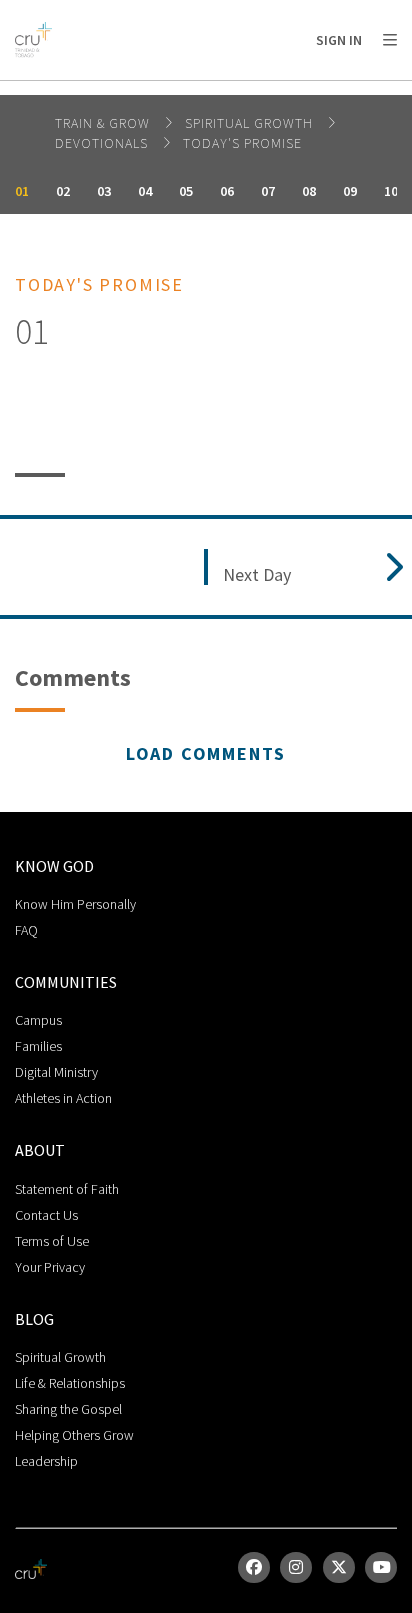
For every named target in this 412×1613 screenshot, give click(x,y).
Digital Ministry (56, 1072)
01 (22, 191)
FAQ (26, 930)
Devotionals (103, 143)
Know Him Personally (75, 904)
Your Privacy (50, 1267)
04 (145, 191)
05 (186, 191)
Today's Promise (242, 143)
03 (104, 191)
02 (63, 191)
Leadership (46, 1461)
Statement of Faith (67, 1189)
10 (391, 191)
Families (38, 1046)
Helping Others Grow (74, 1435)
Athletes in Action (63, 1098)
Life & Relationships (70, 1383)
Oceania (174, 90)
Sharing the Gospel (68, 1409)
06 (227, 191)
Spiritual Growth (251, 123)
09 (350, 191)
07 (268, 191)
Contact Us (46, 1215)
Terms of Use (52, 1241)
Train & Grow (104, 123)
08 (309, 191)
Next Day (257, 575)
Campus (38, 1020)
